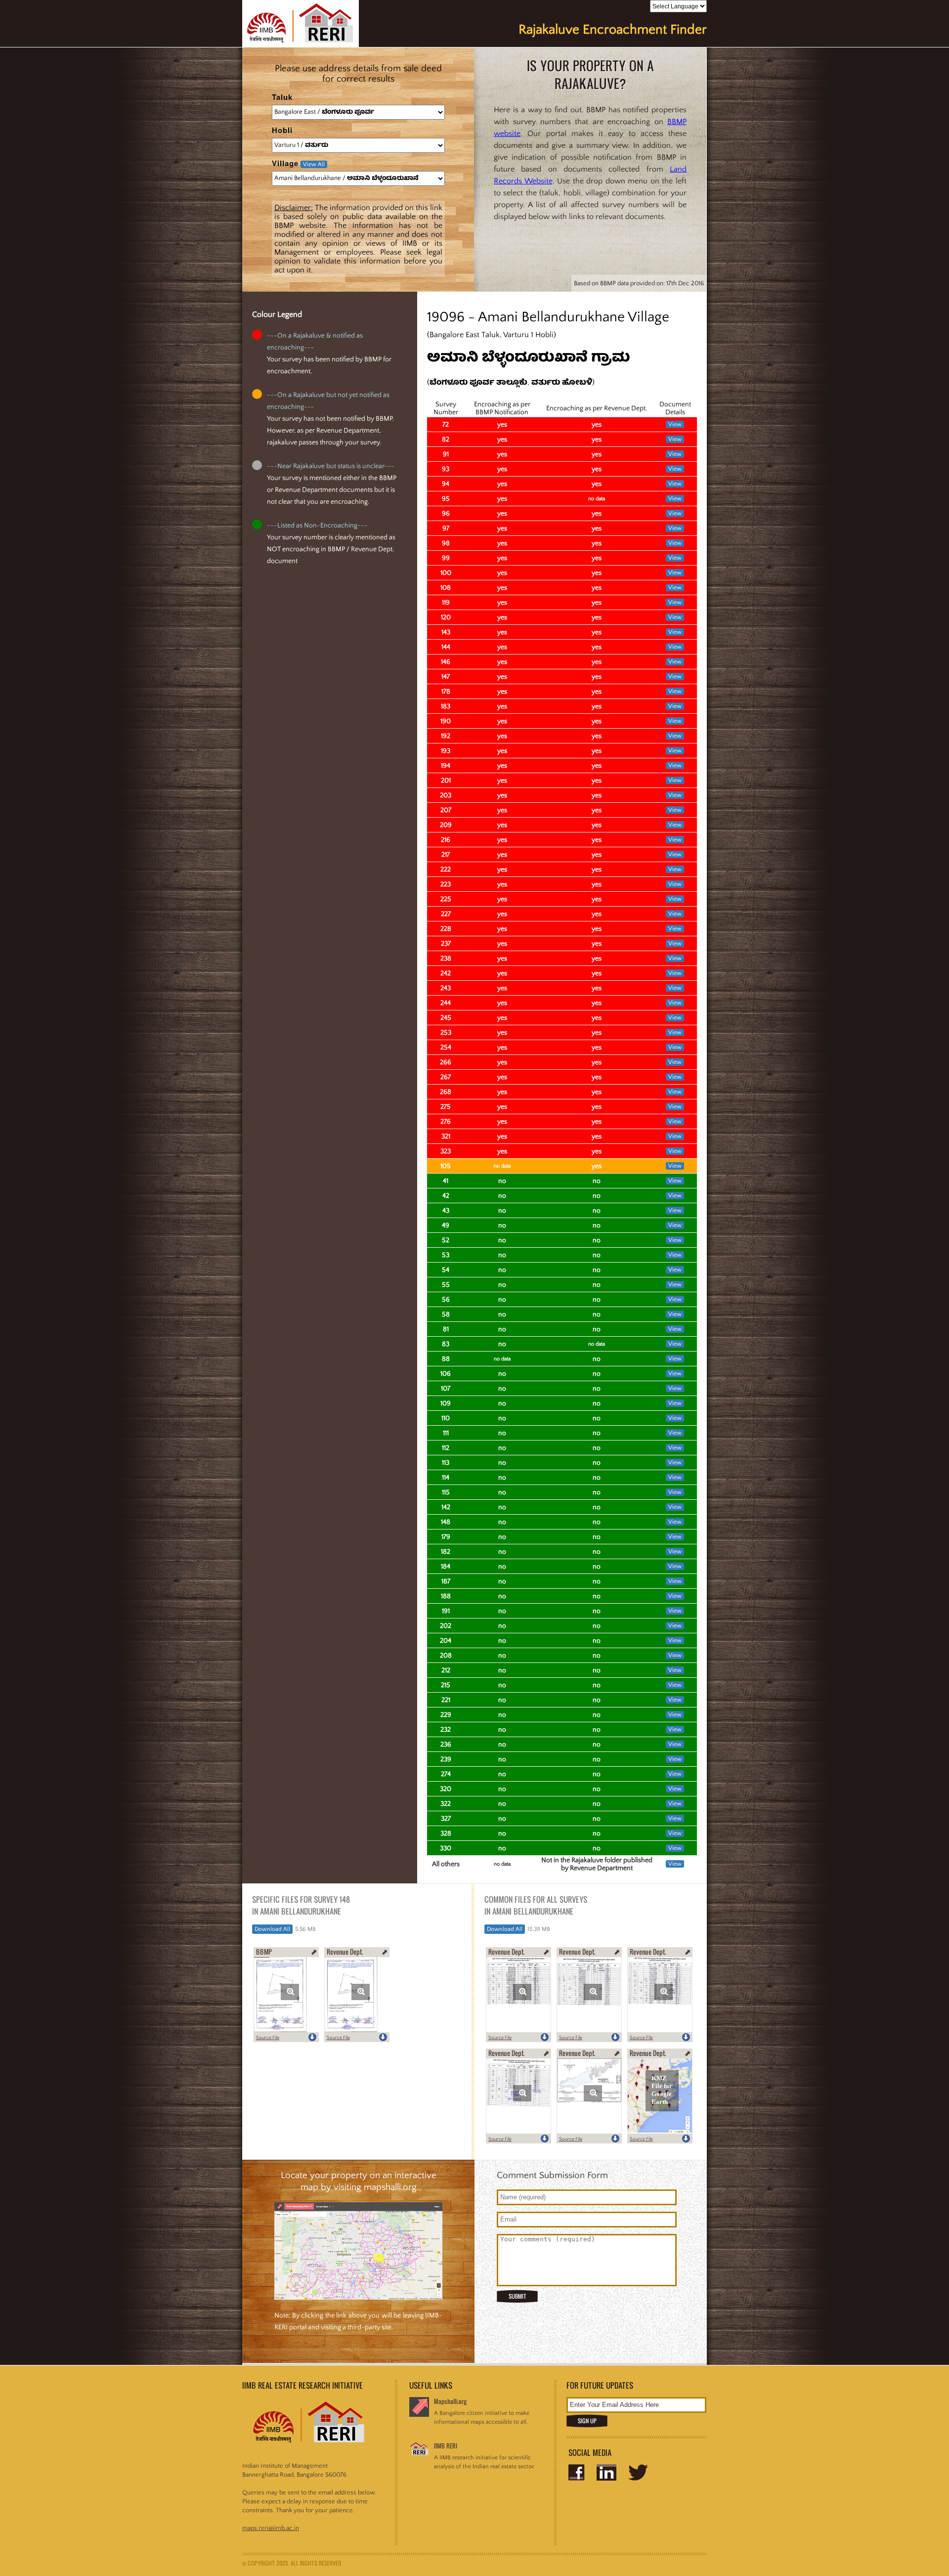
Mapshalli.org (450, 2401)
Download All (272, 1929)
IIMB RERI (446, 2446)
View (675, 424)
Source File (268, 2038)
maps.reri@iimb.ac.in (271, 2528)
